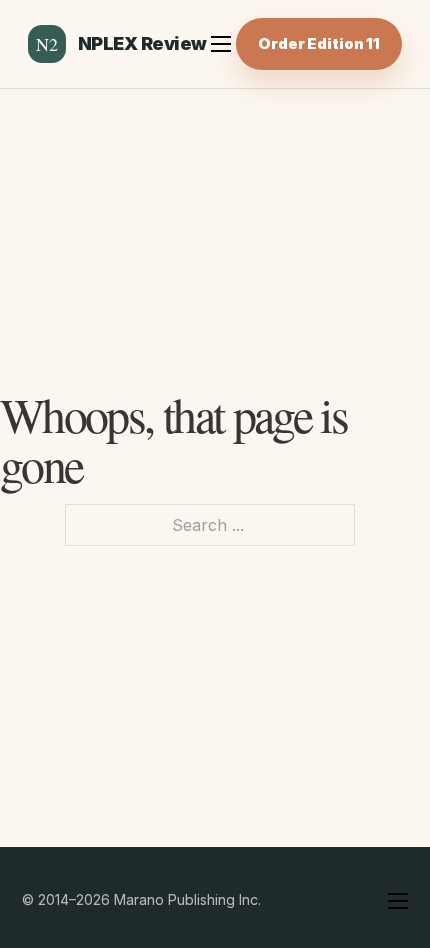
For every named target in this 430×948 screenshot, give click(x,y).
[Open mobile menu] (221, 44)
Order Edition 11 (319, 43)
